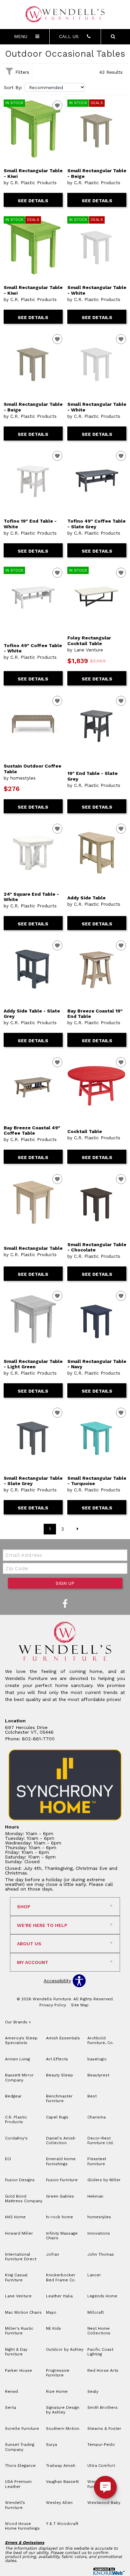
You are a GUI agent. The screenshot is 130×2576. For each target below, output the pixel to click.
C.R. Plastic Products (16, 2119)
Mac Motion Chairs (23, 2312)
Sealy (93, 2391)
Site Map (80, 2005)
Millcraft (95, 2312)
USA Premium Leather (18, 2484)
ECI (8, 2159)
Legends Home (102, 2296)
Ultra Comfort (101, 2466)
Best (92, 2096)
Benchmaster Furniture (59, 2098)
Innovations (99, 2233)
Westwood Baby (104, 2503)
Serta (10, 2407)
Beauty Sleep (59, 2075)
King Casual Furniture (16, 2277)
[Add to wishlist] (57, 105)
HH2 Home (15, 2217)
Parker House (18, 2370)
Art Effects (57, 2059)
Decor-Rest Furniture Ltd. (100, 2140)
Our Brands (18, 2022)
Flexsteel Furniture (97, 2161)
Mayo (51, 2312)
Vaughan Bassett (62, 2482)
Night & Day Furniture (16, 2352)
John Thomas (101, 2254)
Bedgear (13, 2096)
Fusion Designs (20, 2180)
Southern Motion (63, 2428)
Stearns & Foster (104, 2428)
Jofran (52, 2254)
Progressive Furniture (58, 2373)
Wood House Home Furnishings (22, 2526)
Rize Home (57, 2391)
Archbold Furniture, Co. (100, 2040)
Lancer (94, 2275)
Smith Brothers (102, 2407)
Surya (51, 2445)
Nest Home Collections (99, 2331)
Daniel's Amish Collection (61, 2140)
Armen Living (17, 2059)
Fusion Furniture (62, 2180)
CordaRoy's (16, 2138)
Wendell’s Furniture (15, 2505)
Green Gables (60, 2196)
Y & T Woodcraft (62, 2524)
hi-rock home (59, 2217)
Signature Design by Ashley (63, 2410)
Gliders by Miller (104, 2180)
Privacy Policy (53, 2005)
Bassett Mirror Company (19, 2077)
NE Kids (53, 2328)
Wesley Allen (59, 2503)
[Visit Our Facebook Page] (65, 1604)
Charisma (96, 2117)
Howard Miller (19, 2233)
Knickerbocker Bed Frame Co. (61, 2277)
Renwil (12, 2391)
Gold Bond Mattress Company (24, 2199)
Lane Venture (18, 2296)
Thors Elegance (20, 2466)
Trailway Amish (61, 2466)
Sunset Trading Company (20, 2447)
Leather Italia (59, 2296)
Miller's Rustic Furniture (19, 2331)
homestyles (99, 2217)
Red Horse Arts (103, 2370)
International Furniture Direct (21, 2257)
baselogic (97, 2059)
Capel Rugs (57, 2117)
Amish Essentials (63, 2038)
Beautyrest (98, 2075)
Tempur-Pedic (101, 2445)
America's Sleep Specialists (21, 2040)
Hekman (95, 2196)
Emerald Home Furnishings (61, 2161)
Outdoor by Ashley (65, 2349)
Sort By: (13, 87)
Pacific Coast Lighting (100, 2352)
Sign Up (65, 1583)
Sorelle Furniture (22, 2428)
